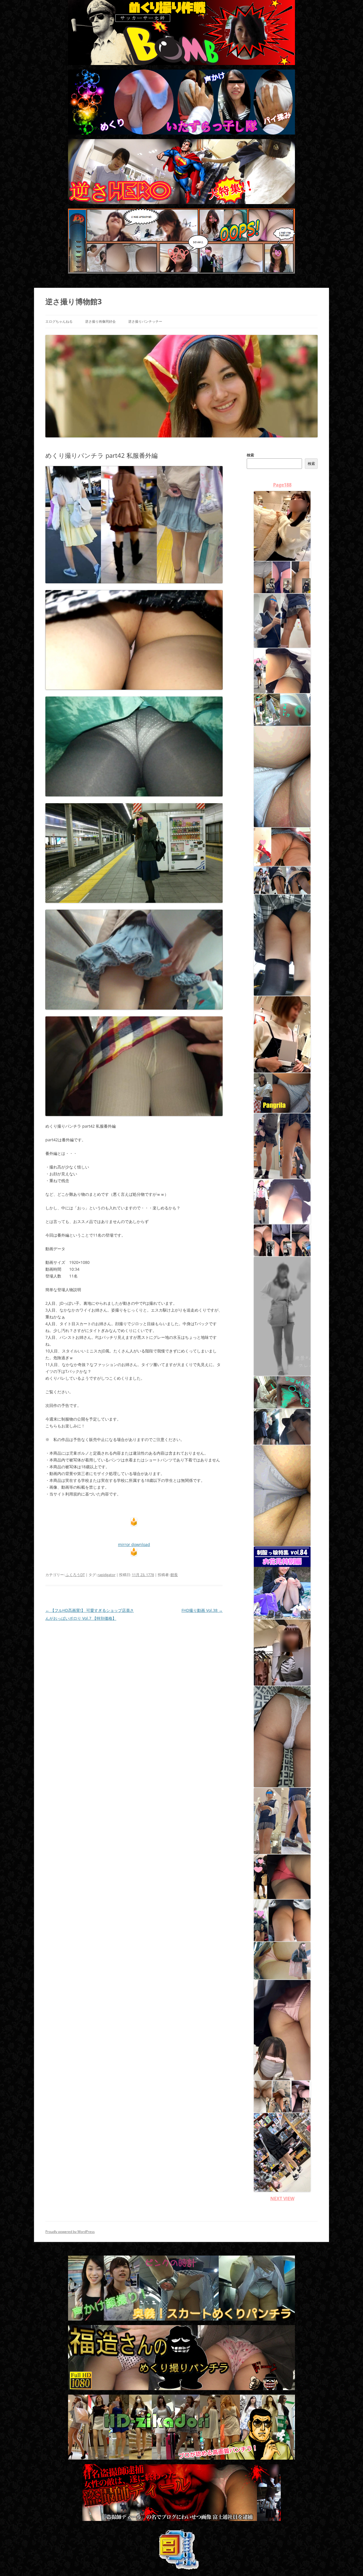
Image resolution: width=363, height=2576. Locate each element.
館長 (174, 1575)
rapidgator (106, 1575)
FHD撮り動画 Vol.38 (202, 1610)
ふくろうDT (75, 1575)
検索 (250, 455)
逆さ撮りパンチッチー (145, 321)
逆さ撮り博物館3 (74, 301)
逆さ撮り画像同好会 (100, 321)
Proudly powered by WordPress (70, 2232)
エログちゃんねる (59, 321)
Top (350, 2563)
